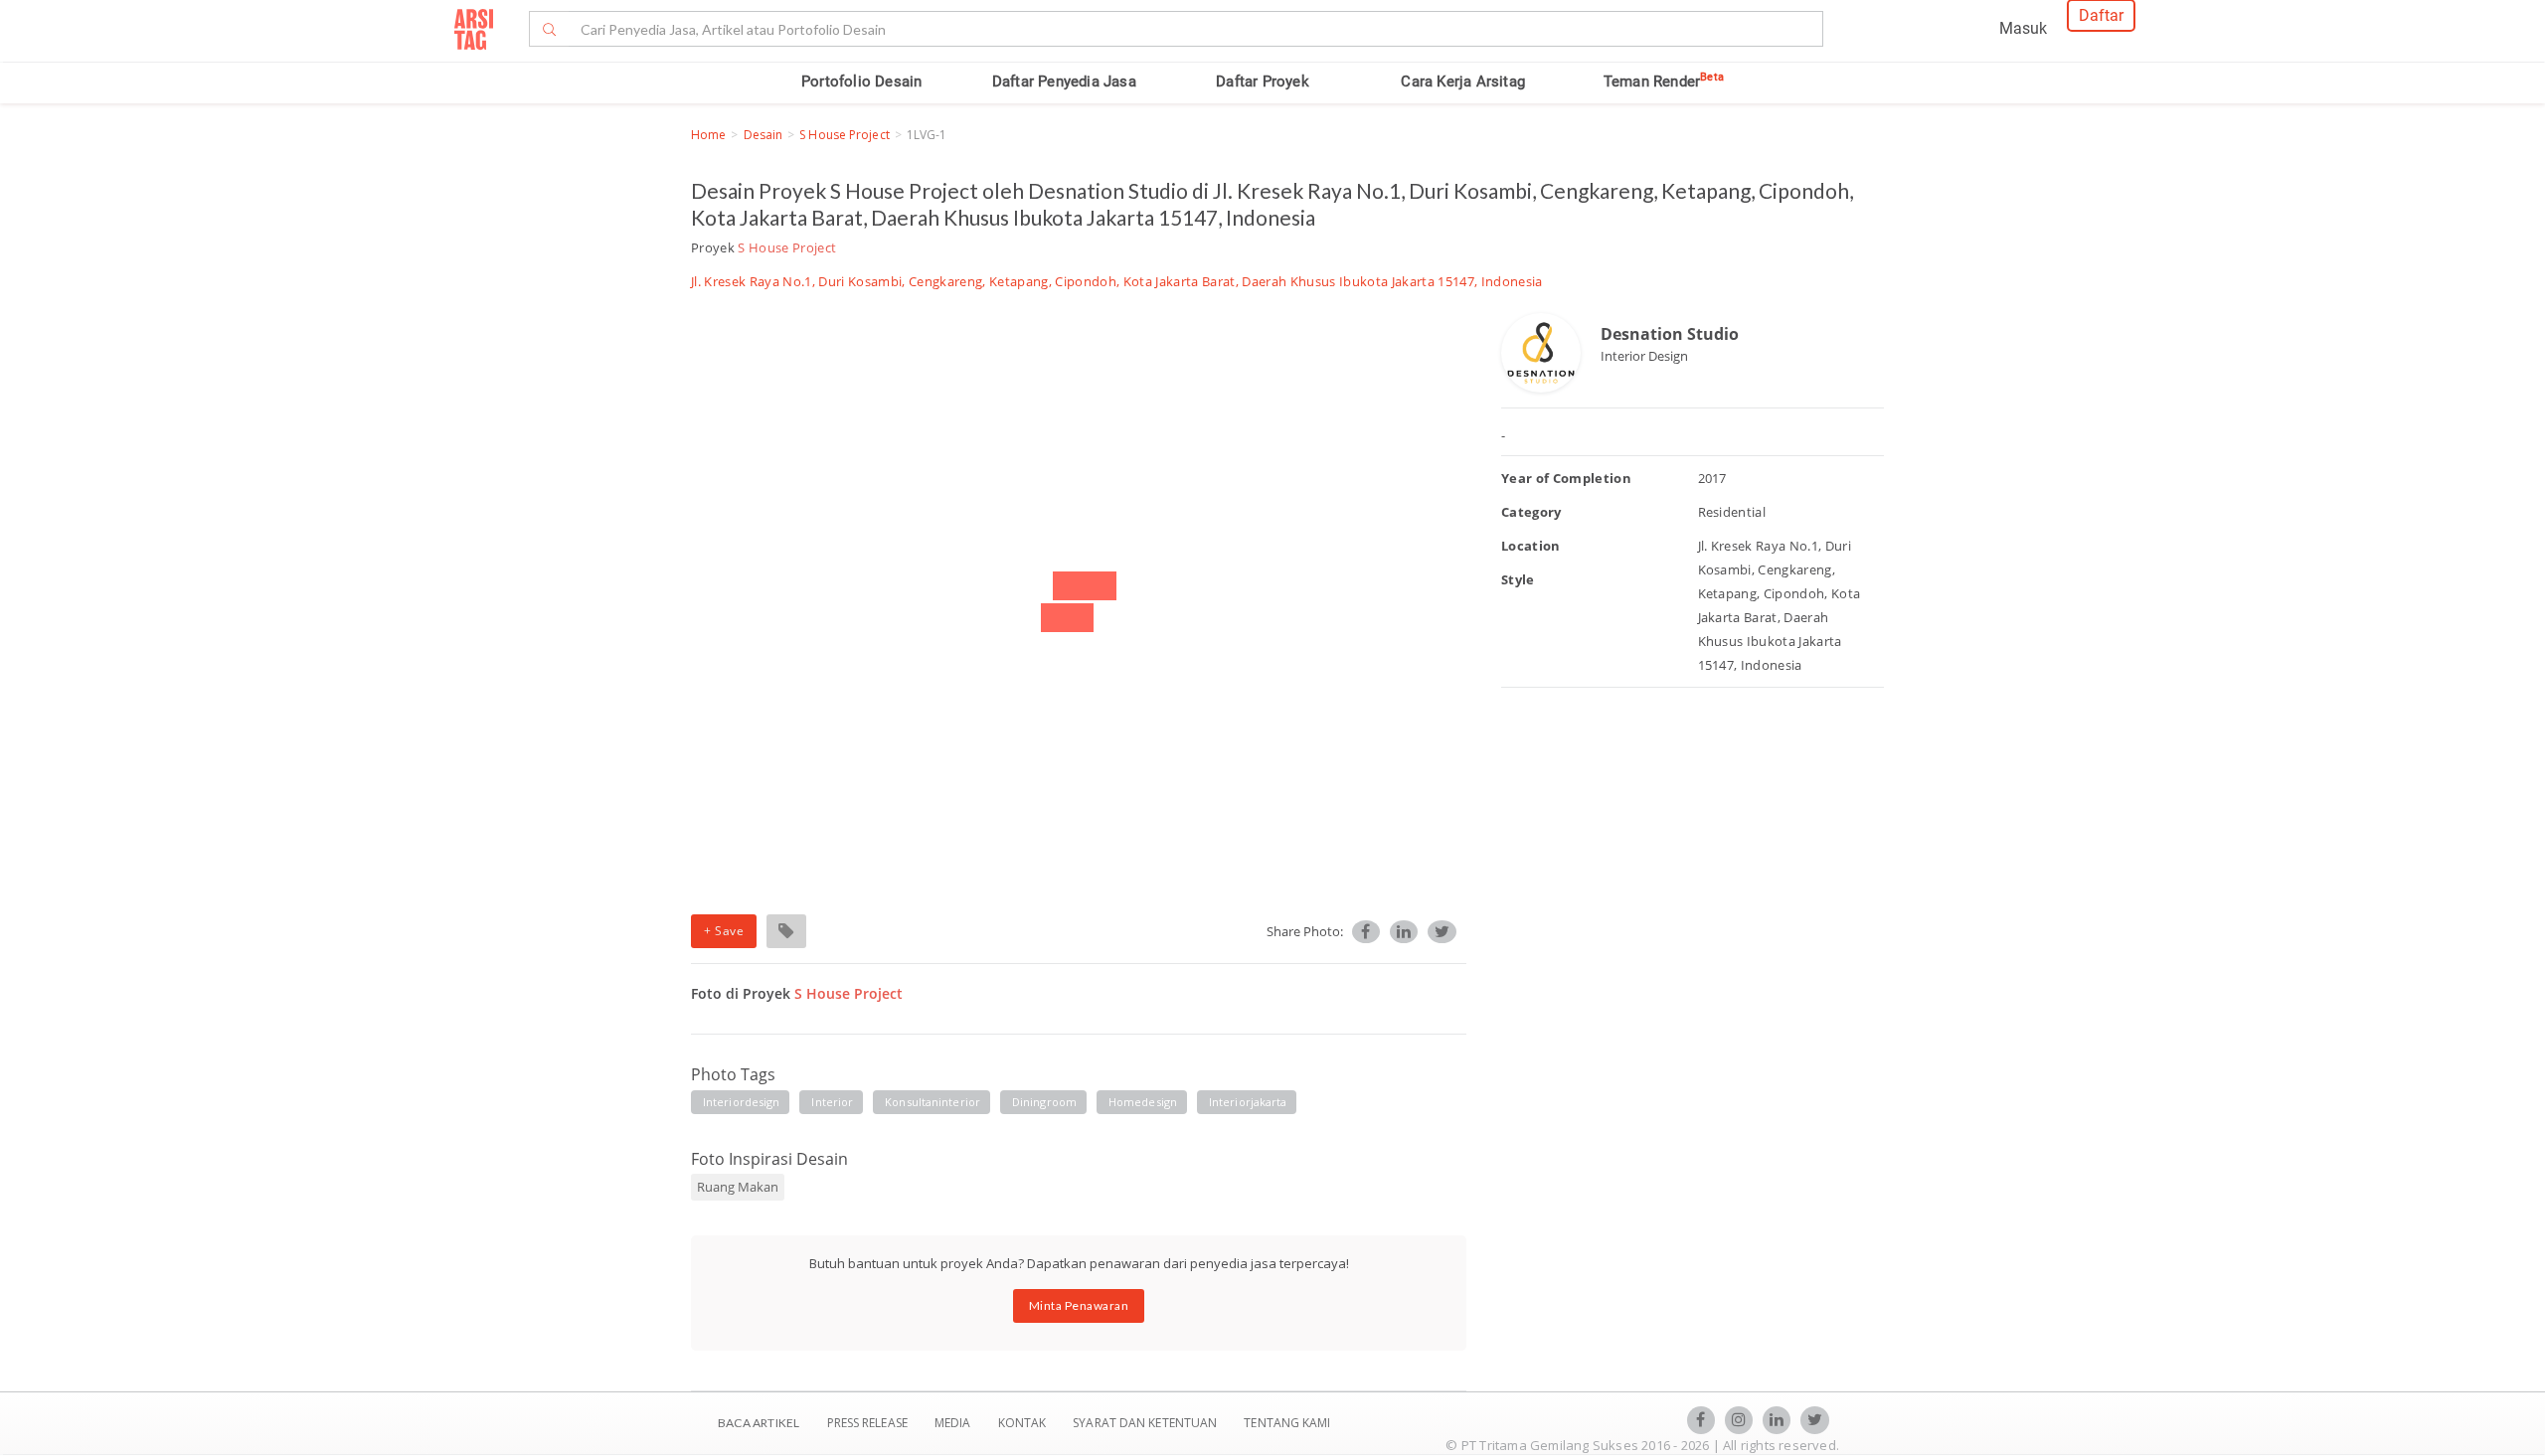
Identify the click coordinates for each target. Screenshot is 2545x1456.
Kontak (1024, 1423)
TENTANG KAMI (1287, 1423)
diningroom (1044, 1102)
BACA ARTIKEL (759, 1423)
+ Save (724, 931)
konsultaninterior (933, 1102)
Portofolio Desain (861, 81)
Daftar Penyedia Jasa (1064, 81)
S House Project (845, 135)
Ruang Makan (738, 1187)
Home (708, 135)
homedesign (1143, 1102)
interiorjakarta (1248, 1102)
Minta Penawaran (1079, 1305)
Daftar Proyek (1263, 81)
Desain (763, 135)
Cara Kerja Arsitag (1463, 81)
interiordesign (741, 1102)
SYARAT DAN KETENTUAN (1146, 1423)
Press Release (867, 1423)
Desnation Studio (1670, 334)
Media (954, 1423)
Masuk (2023, 28)
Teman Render (1664, 81)
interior (832, 1102)
